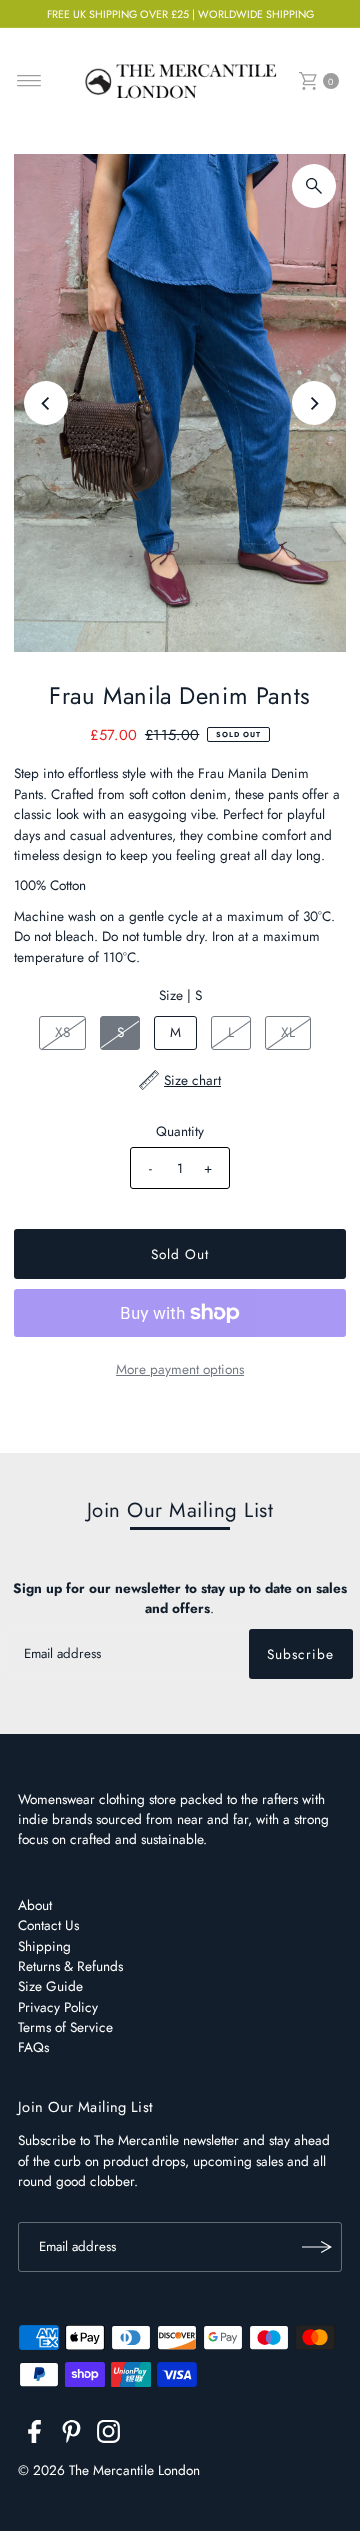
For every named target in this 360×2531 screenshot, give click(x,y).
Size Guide (50, 1986)
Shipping (44, 1946)
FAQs (33, 2047)
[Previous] (46, 403)
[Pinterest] (71, 2435)
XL (288, 1032)
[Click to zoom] (314, 186)
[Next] (314, 403)
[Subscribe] (317, 2247)
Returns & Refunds (70, 1966)
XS (62, 1032)
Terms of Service (65, 2027)
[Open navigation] (29, 81)
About (35, 1905)
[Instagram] (108, 2435)
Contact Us (48, 1925)
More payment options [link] (180, 1369)
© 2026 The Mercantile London (109, 2470)
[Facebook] (34, 2435)
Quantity (180, 1131)
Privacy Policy (58, 2007)
